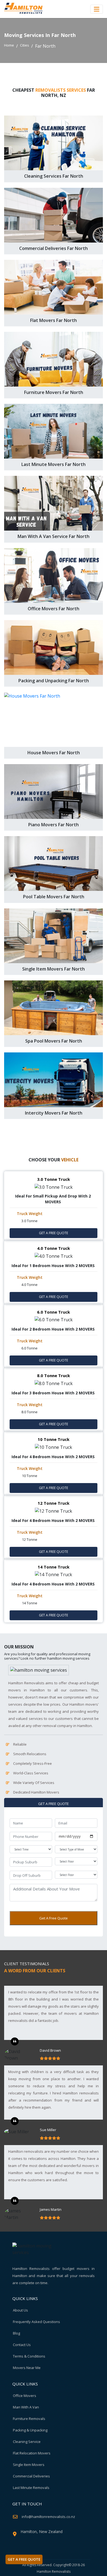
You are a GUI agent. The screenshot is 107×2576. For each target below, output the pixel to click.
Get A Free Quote (54, 1918)
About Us (20, 2310)
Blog (16, 2333)
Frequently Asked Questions (36, 2322)
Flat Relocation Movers (32, 2453)
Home (9, 45)
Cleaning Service (27, 2442)
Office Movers (25, 2396)
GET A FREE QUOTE (54, 1233)
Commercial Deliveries (31, 2476)
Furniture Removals (29, 2419)
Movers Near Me (27, 2368)
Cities (25, 45)
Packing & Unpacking (30, 2430)
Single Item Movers (29, 2465)
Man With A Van (26, 2407)
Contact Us (22, 2345)
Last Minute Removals (31, 2488)
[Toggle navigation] (97, 9)
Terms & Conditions (29, 2356)
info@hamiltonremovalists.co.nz (48, 2517)
